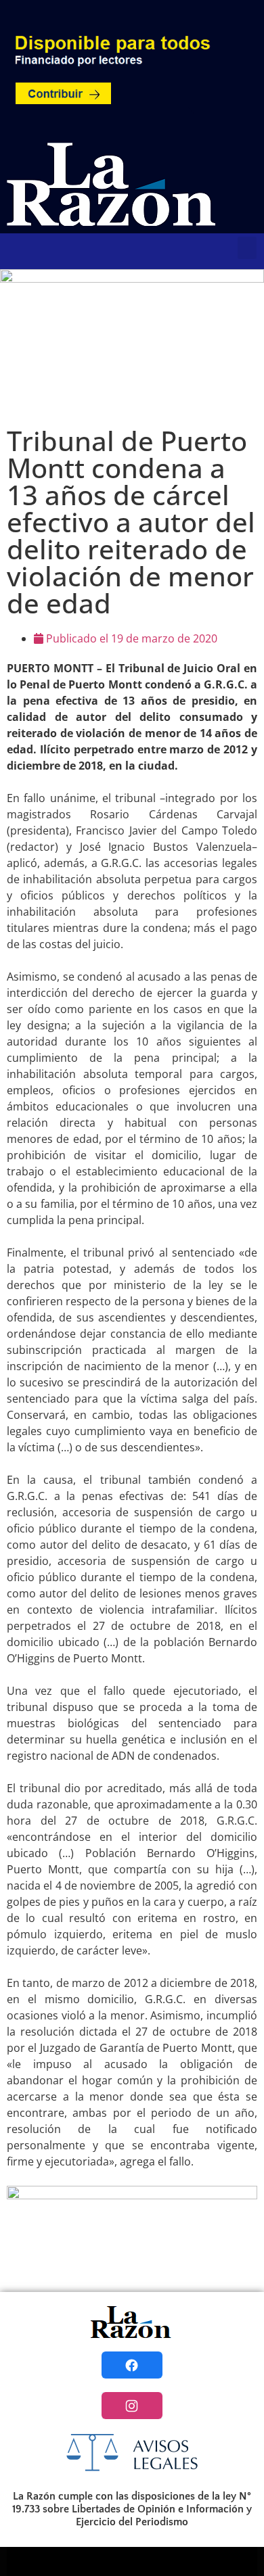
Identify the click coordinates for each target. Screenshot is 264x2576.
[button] (247, 248)
